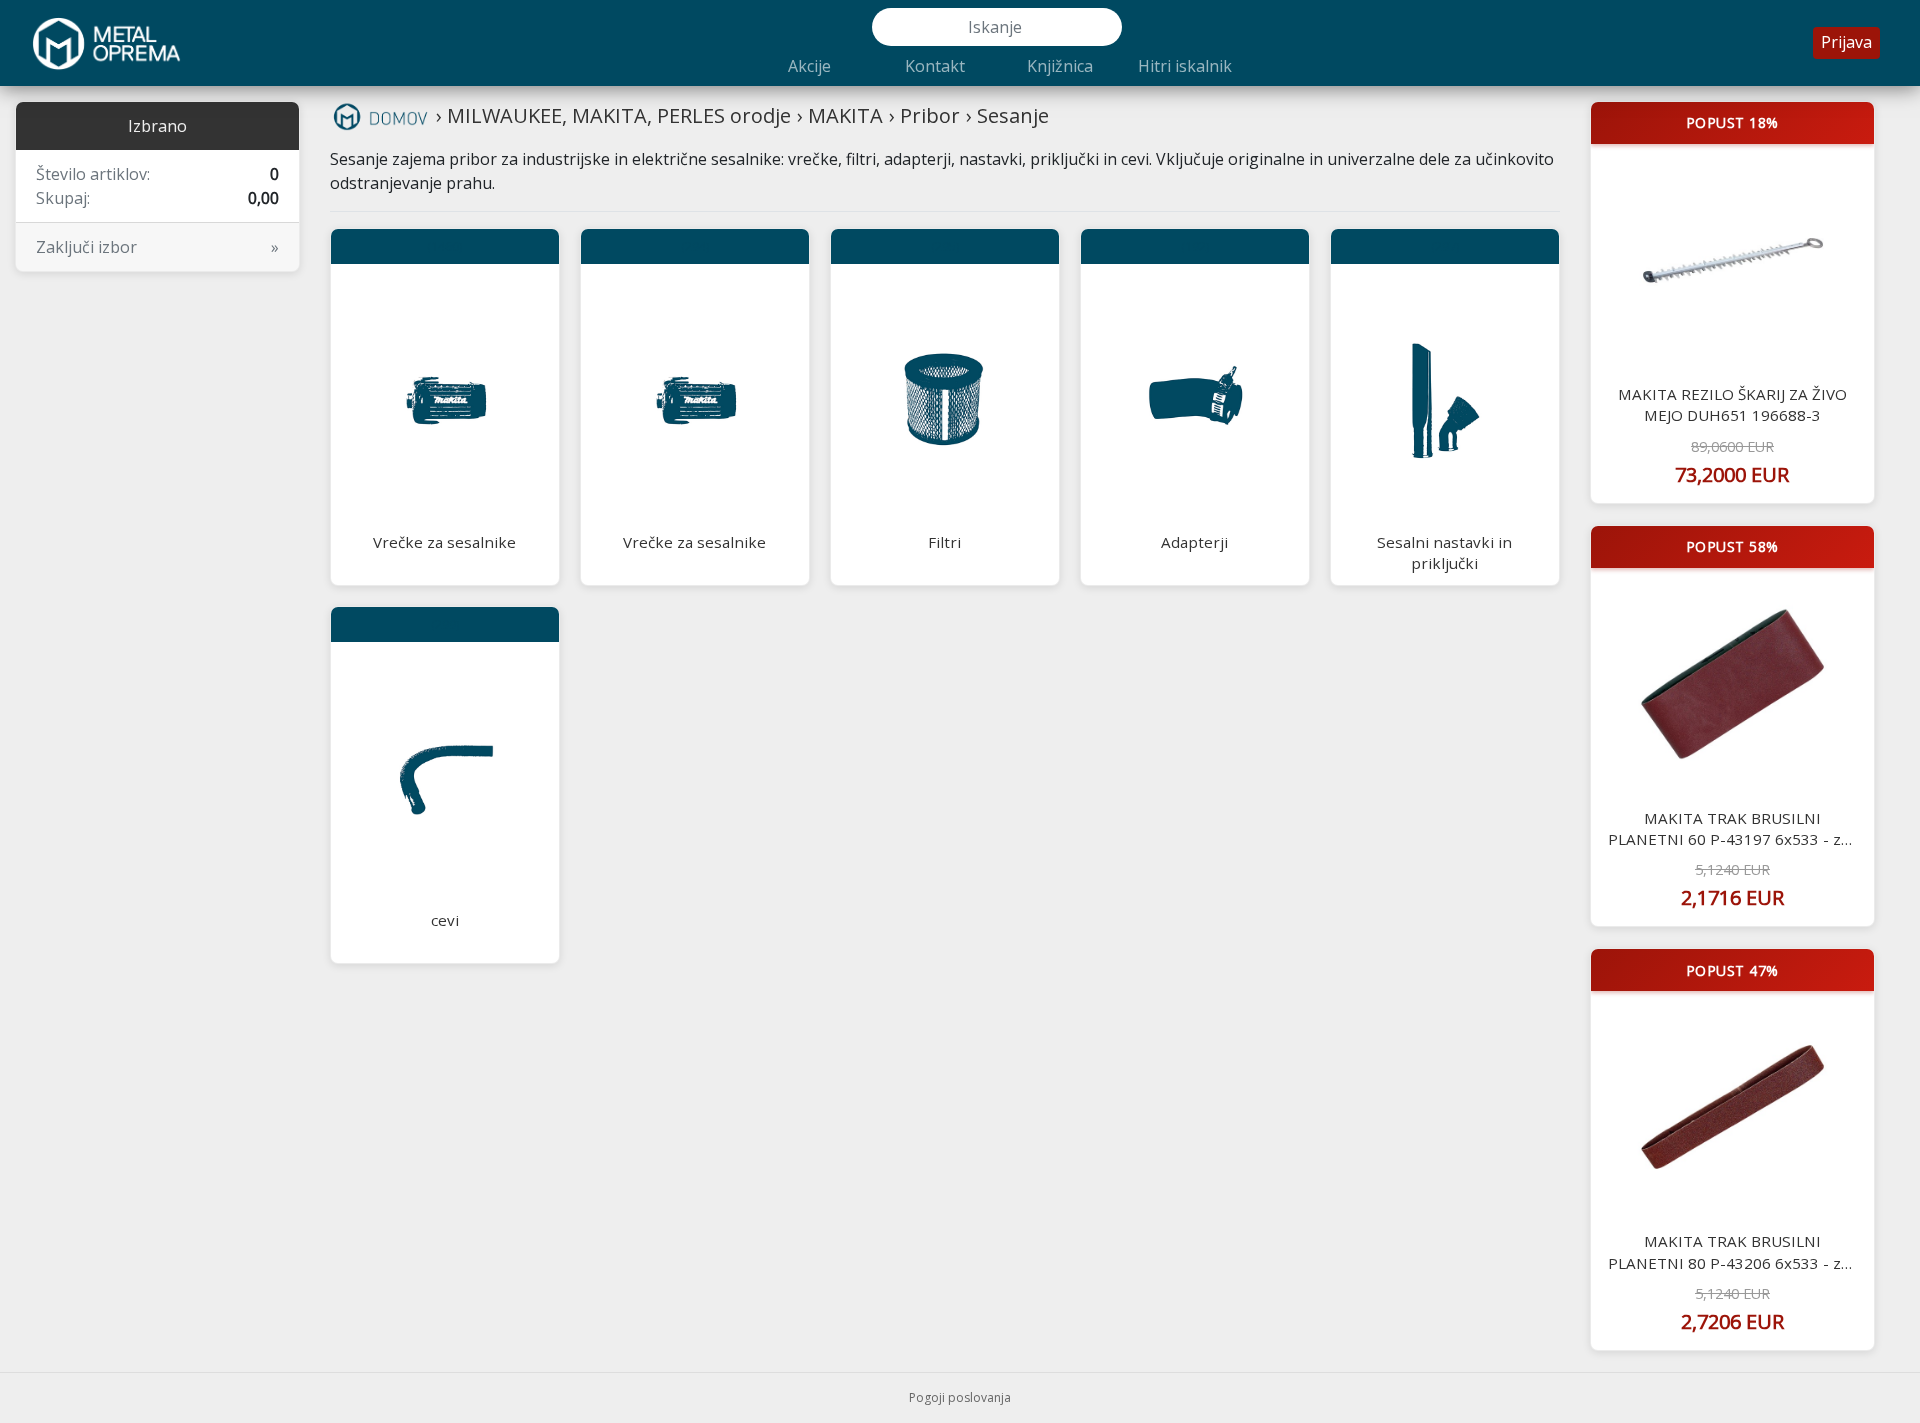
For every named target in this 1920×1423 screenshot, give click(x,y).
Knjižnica (1060, 66)
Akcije (809, 66)
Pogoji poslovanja (960, 1397)
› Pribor (924, 115)
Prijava (1846, 42)
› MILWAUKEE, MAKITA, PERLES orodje (613, 115)
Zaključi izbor (157, 247)
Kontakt (935, 66)
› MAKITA (840, 115)
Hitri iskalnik (1185, 66)
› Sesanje (1007, 115)
